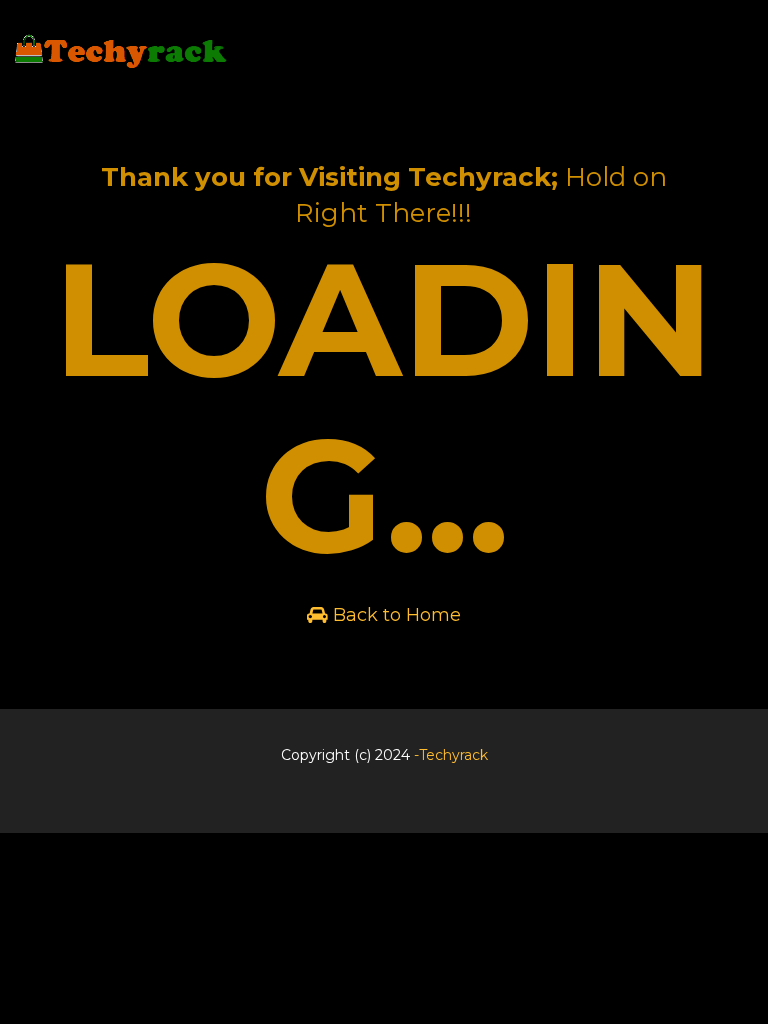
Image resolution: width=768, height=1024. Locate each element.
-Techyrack (451, 755)
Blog (380, 806)
